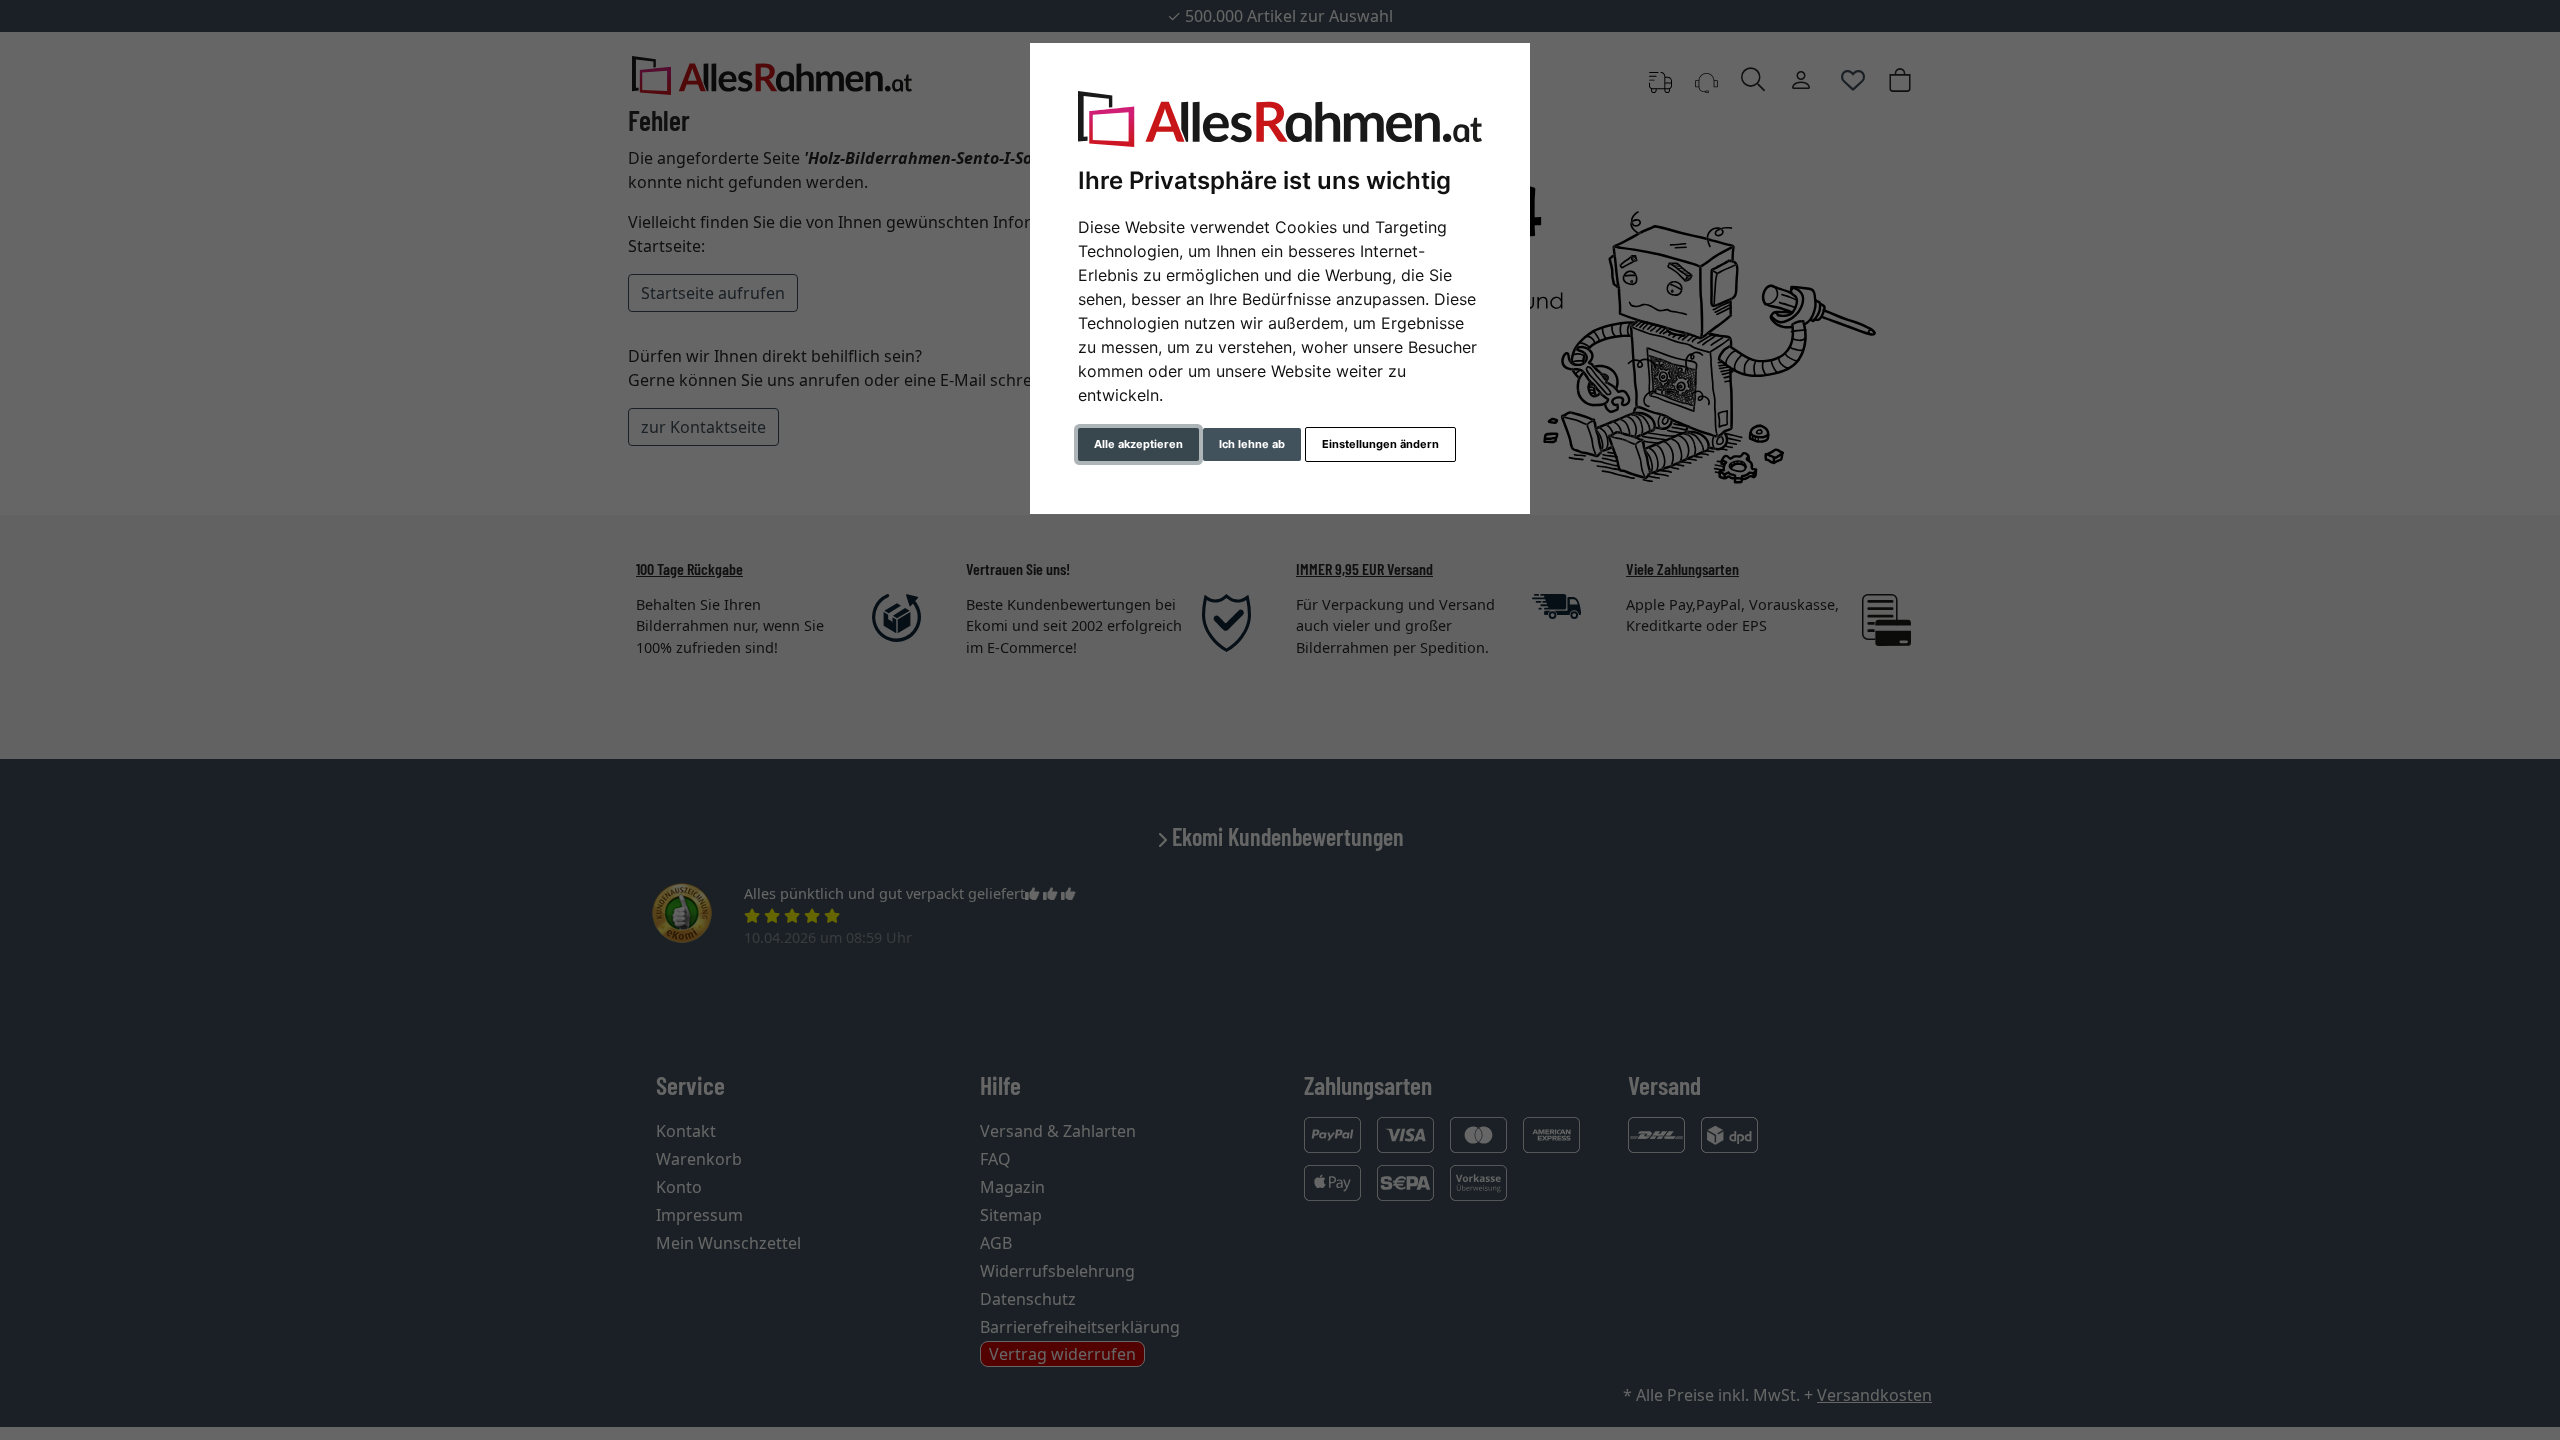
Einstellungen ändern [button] (1380, 444)
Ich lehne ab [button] (1252, 444)
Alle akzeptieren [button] (1138, 444)
